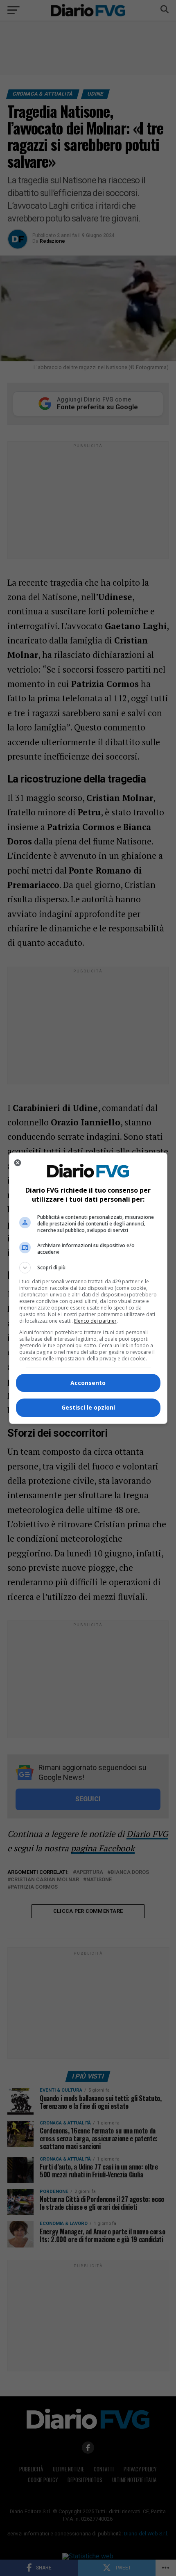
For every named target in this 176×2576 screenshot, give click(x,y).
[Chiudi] (18, 1163)
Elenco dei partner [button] (95, 1321)
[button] (88, 1268)
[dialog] (88, 1288)
